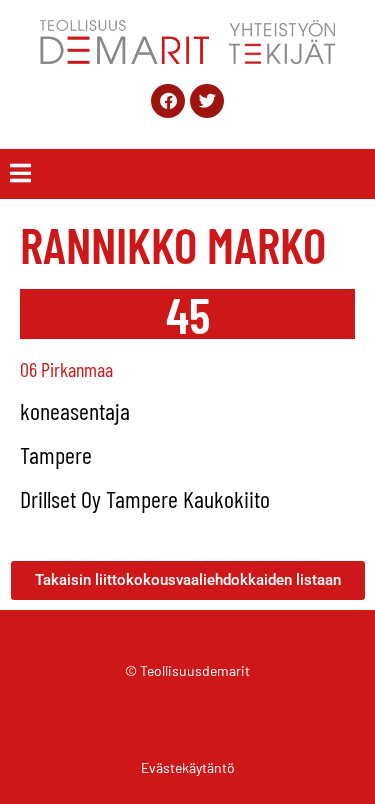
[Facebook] (168, 101)
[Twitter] (207, 101)
